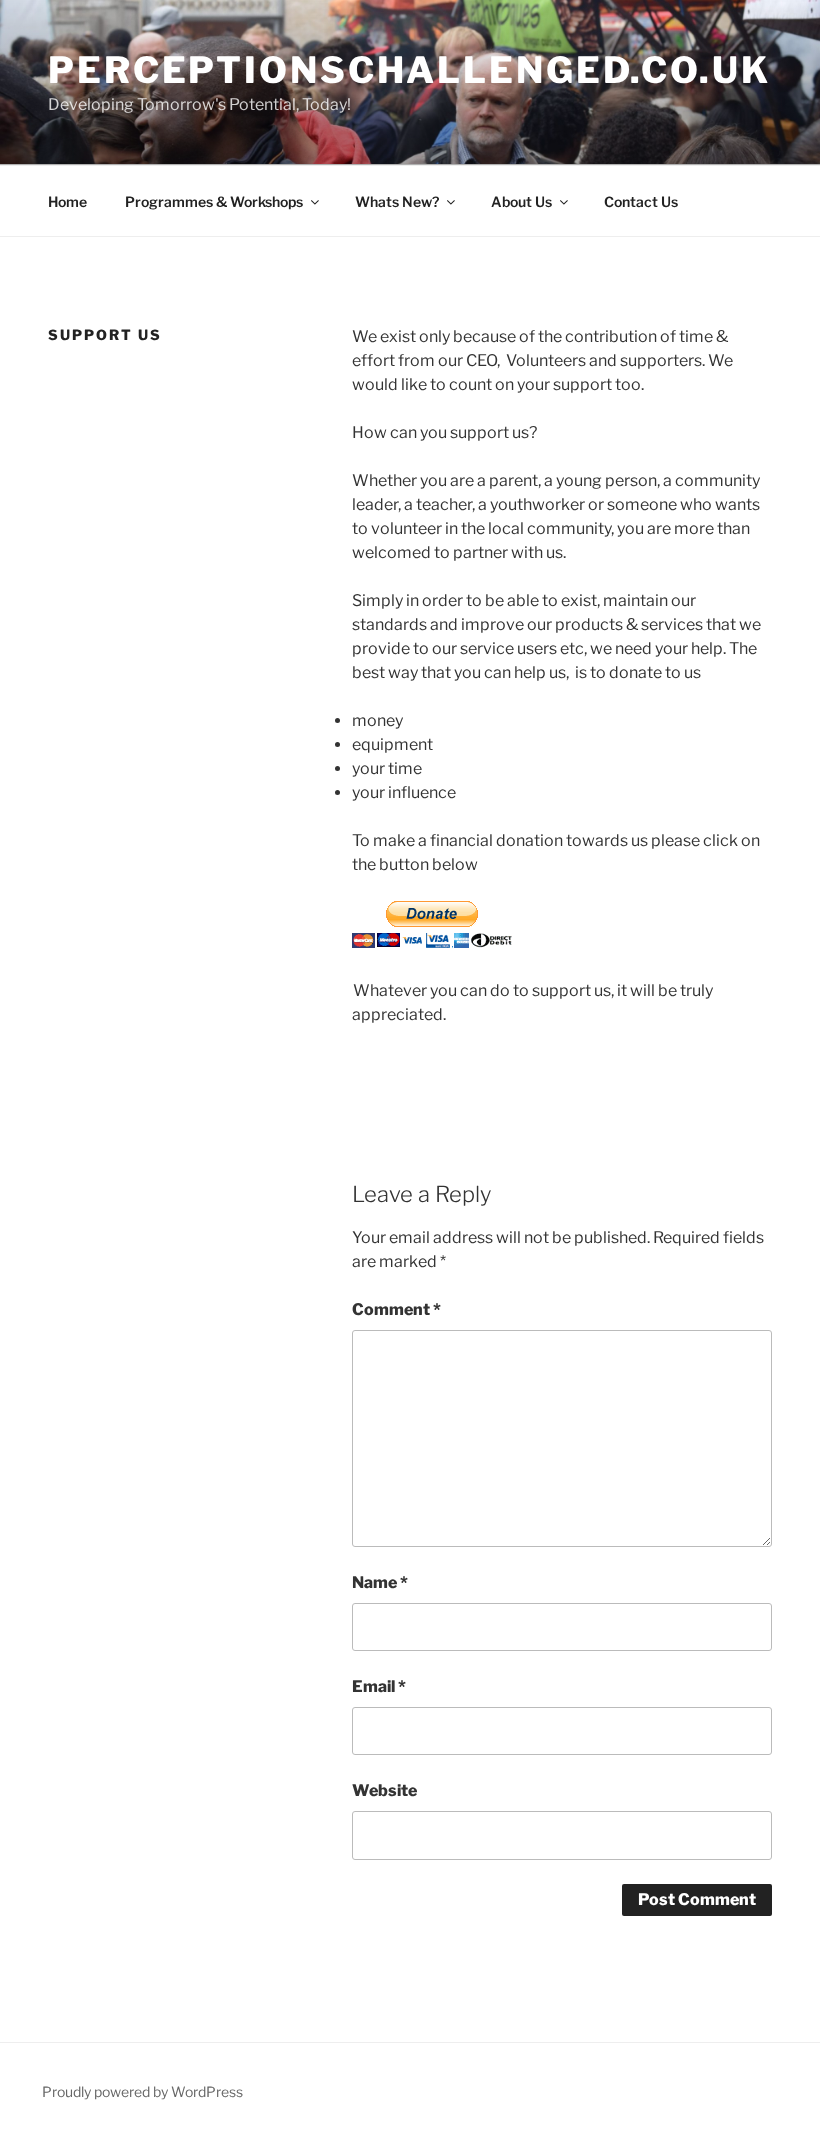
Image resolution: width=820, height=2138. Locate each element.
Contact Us (641, 201)
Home (67, 201)
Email (379, 1686)
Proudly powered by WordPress (142, 2091)
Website (384, 1790)
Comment (396, 1309)
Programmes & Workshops (214, 201)
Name (380, 1582)
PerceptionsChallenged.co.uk (409, 70)
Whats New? (397, 201)
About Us (521, 201)
